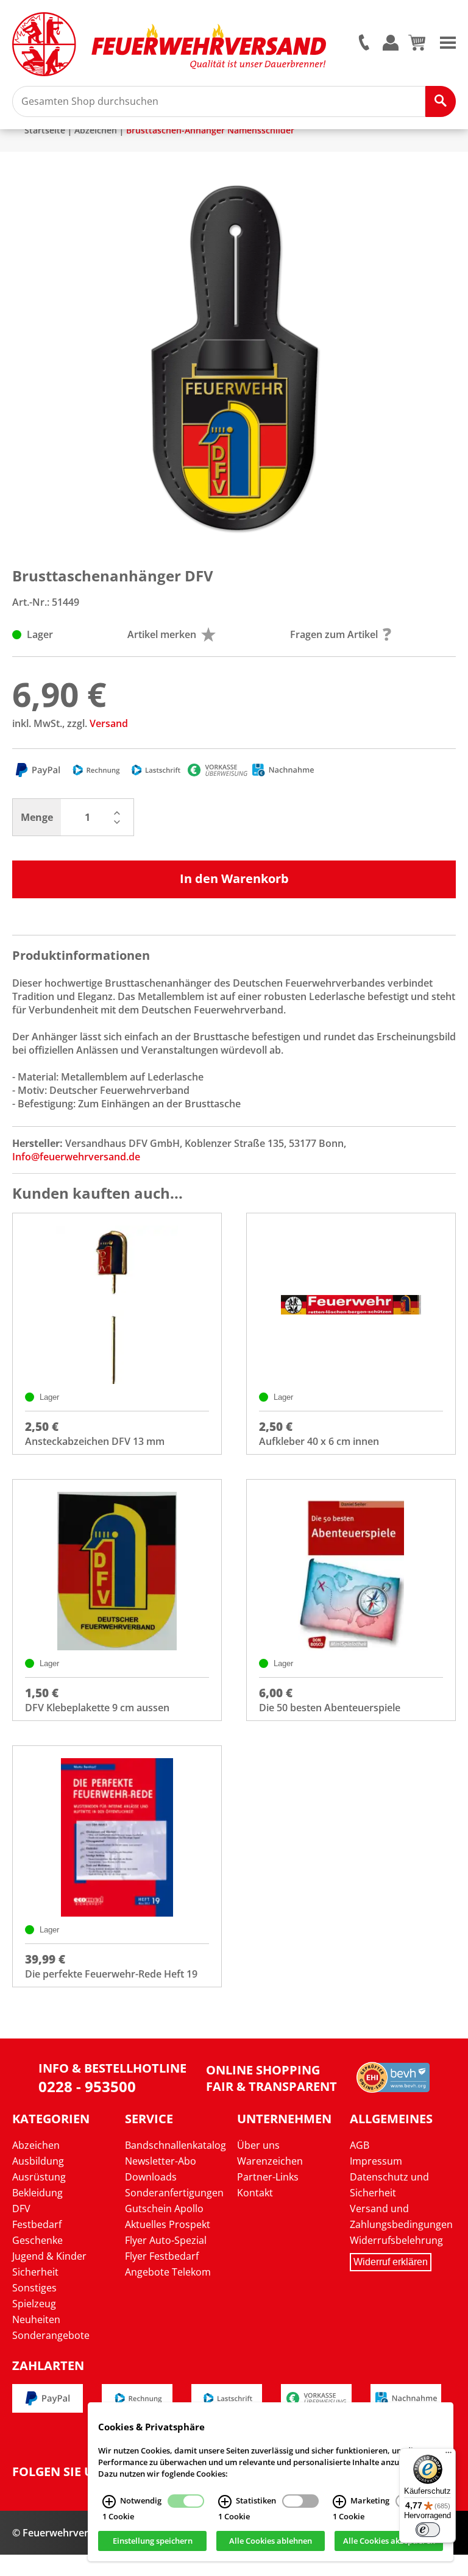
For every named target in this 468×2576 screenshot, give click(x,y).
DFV (21, 2209)
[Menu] (448, 41)
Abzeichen (96, 130)
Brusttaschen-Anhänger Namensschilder (210, 130)
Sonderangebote (51, 2335)
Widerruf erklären (391, 2262)
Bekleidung (37, 2193)
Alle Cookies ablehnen (271, 2541)
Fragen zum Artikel (334, 634)
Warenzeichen (270, 2161)
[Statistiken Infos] (225, 2502)
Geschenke (37, 2240)
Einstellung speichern (153, 2541)
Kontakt (255, 2193)
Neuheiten (36, 2319)
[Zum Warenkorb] (417, 47)
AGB (360, 2145)
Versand (109, 723)
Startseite (45, 130)
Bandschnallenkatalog (175, 2145)
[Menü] (448, 2455)
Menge (37, 817)
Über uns (258, 2145)
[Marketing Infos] (339, 2502)
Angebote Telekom (168, 2272)
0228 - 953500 (87, 2086)
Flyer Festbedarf (162, 2256)
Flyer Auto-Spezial (166, 2240)
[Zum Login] (391, 44)
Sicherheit (35, 2272)
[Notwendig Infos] (109, 2502)
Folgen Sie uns (61, 2472)
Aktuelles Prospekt (168, 2224)
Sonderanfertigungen (174, 2193)
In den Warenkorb (234, 878)
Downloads (151, 2177)
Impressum (376, 2161)
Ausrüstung (39, 2177)
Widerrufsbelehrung (396, 2240)
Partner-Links (268, 2177)
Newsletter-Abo (161, 2161)
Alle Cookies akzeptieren (389, 2541)
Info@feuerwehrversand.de (76, 1157)
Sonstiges (34, 2288)
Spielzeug (34, 2304)
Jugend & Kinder (49, 2256)
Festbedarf (37, 2224)
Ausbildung (38, 2161)
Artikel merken (162, 634)
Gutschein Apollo (164, 2209)
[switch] (428, 2530)
